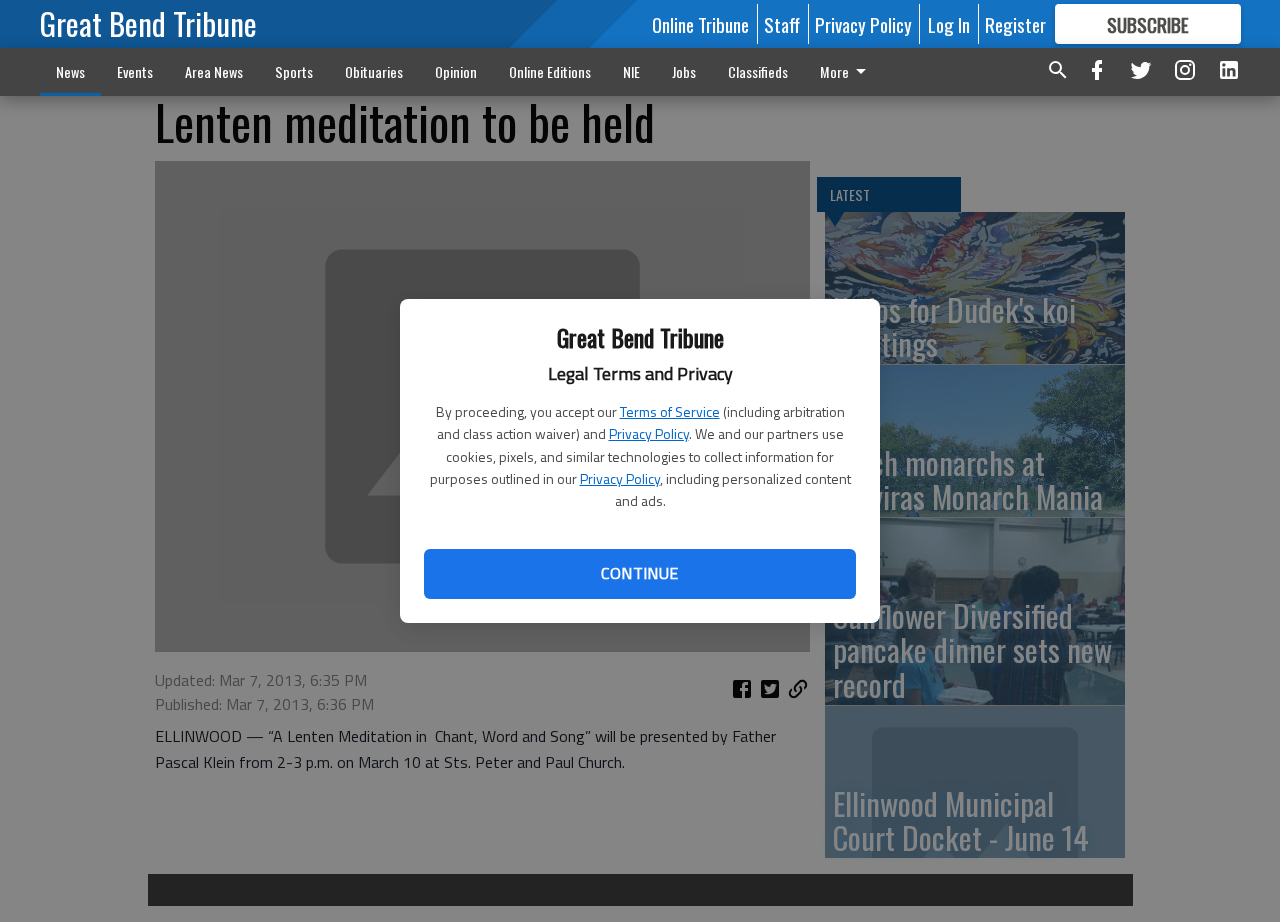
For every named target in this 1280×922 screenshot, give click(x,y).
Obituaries (374, 71)
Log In (949, 24)
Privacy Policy (649, 433)
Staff (782, 24)
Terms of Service (670, 411)
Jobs (684, 71)
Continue (639, 573)
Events (135, 71)
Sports (294, 71)
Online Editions (550, 71)
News (70, 71)
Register (1015, 24)
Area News (214, 71)
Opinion (456, 71)
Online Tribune (700, 24)
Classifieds (758, 71)
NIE (631, 71)
